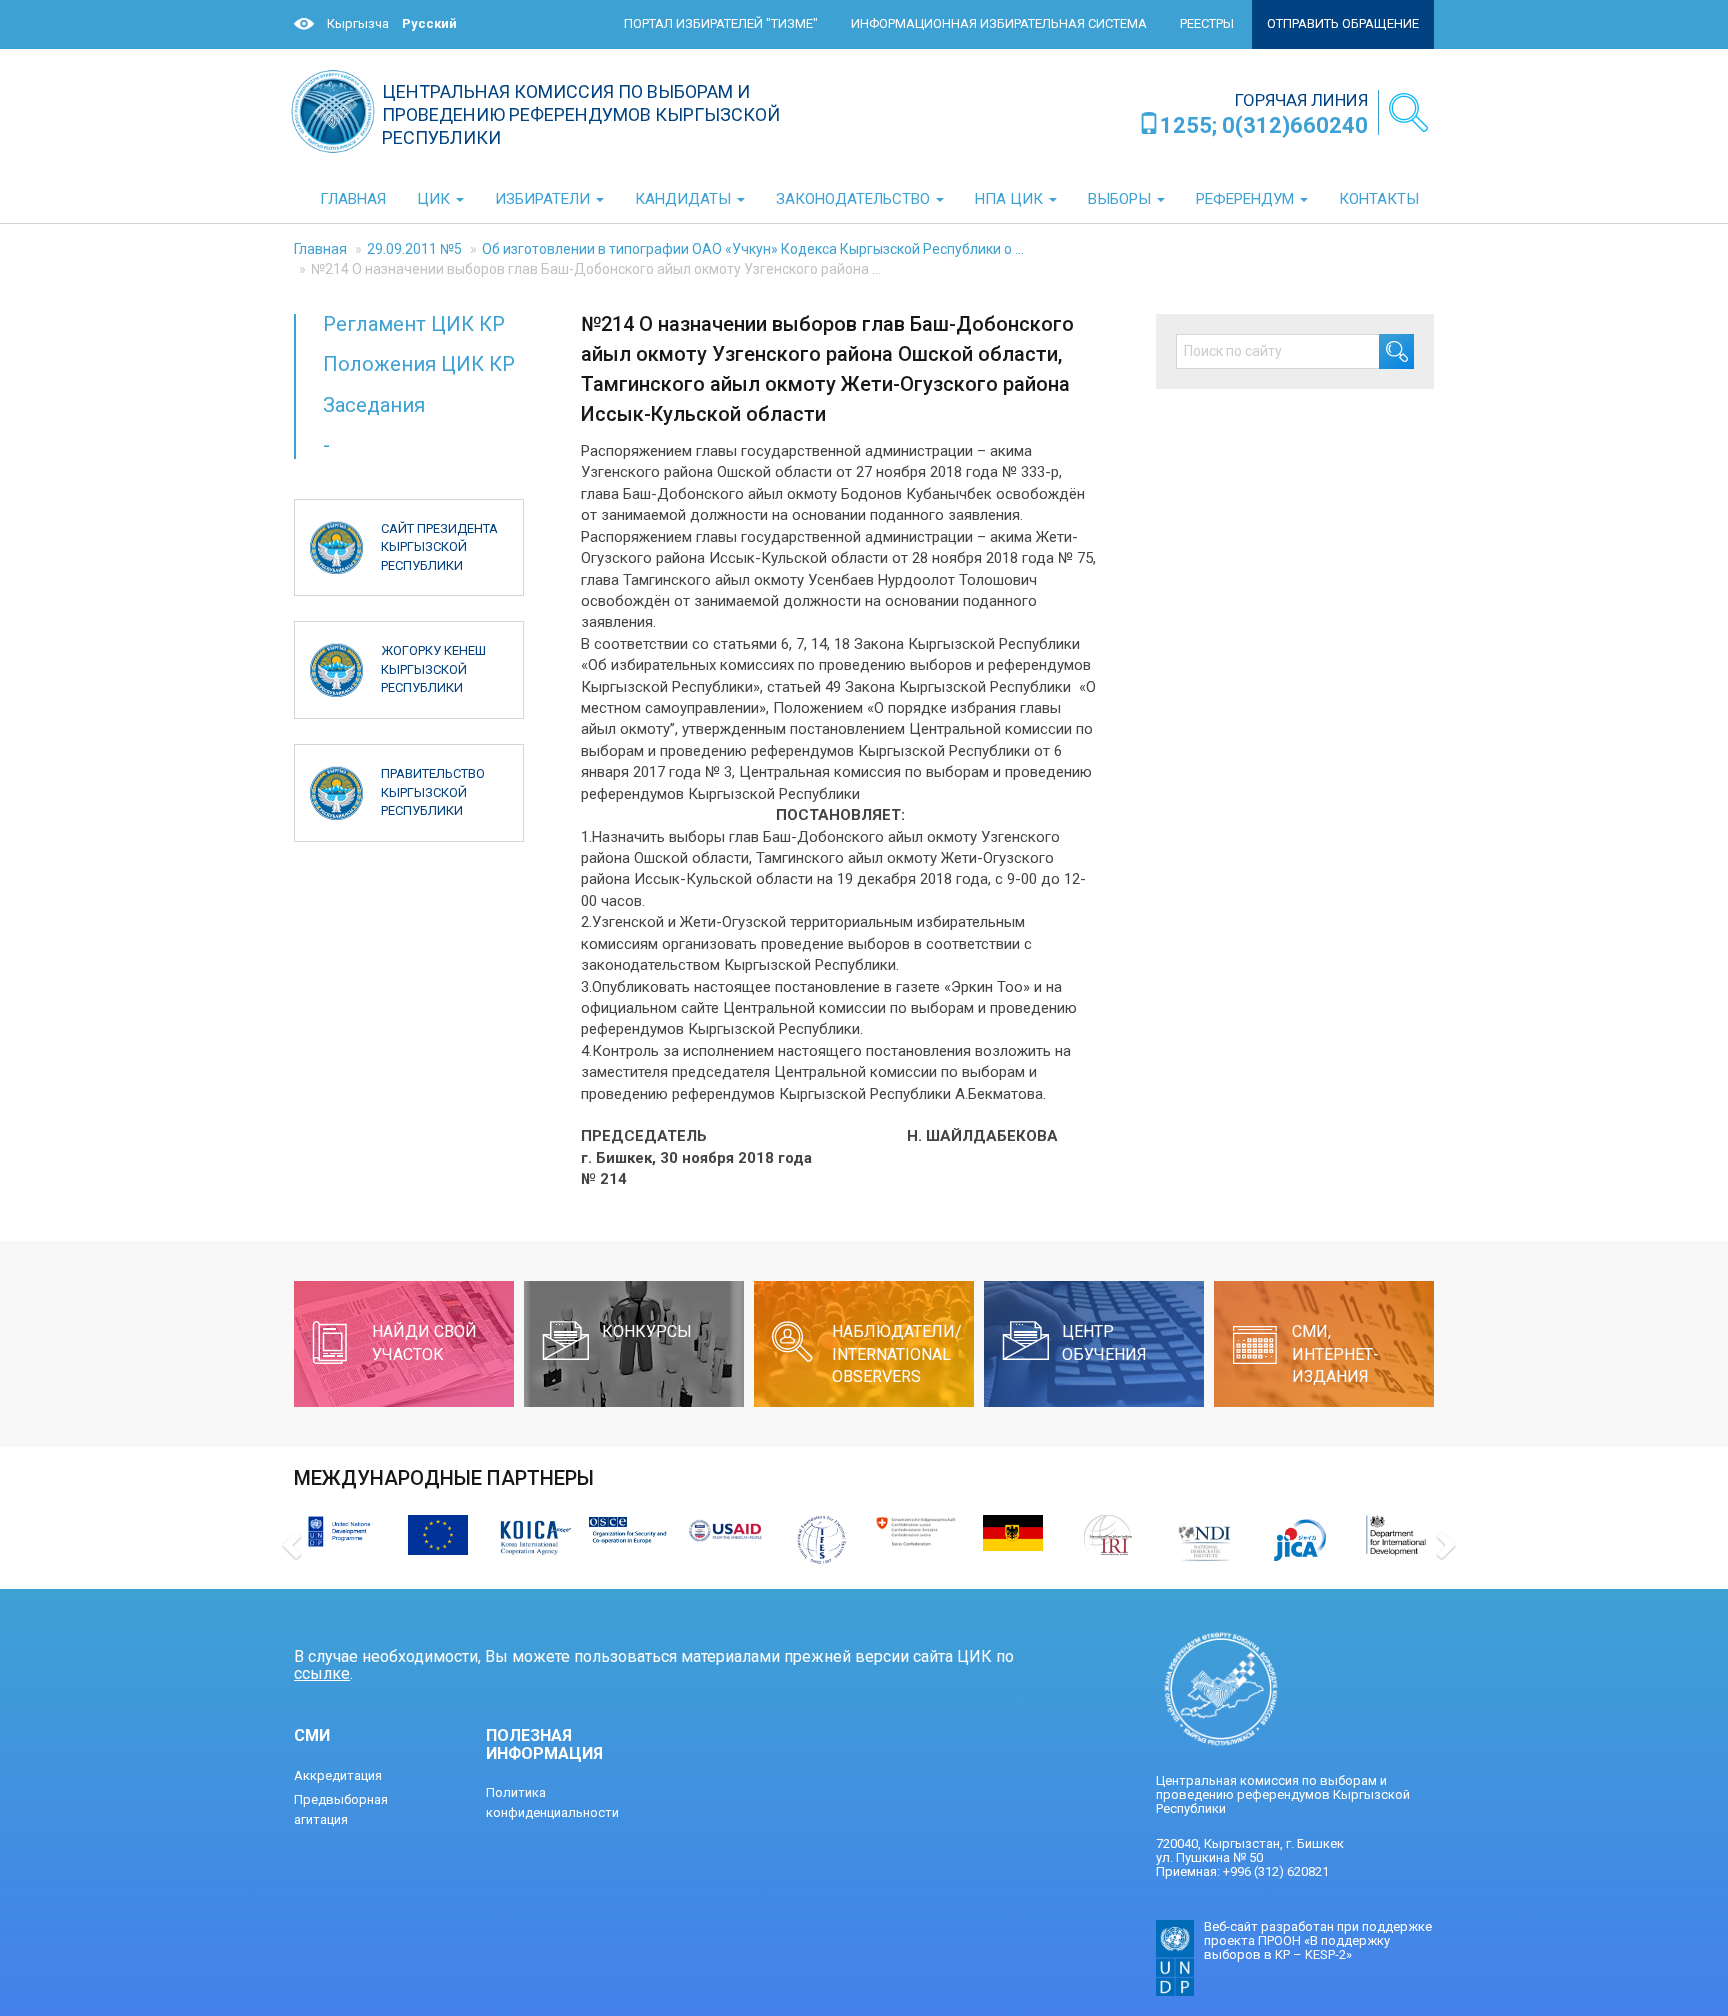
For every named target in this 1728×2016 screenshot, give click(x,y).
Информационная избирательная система (999, 23)
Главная (320, 249)
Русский (429, 23)
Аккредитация (338, 1775)
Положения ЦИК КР (419, 364)
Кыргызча (358, 23)
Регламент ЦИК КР (414, 324)
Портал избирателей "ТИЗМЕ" (721, 23)
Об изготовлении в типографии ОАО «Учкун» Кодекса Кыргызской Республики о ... (753, 249)
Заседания (374, 405)
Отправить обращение (1343, 23)
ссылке (322, 1673)
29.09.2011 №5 (414, 249)
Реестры (1207, 23)
